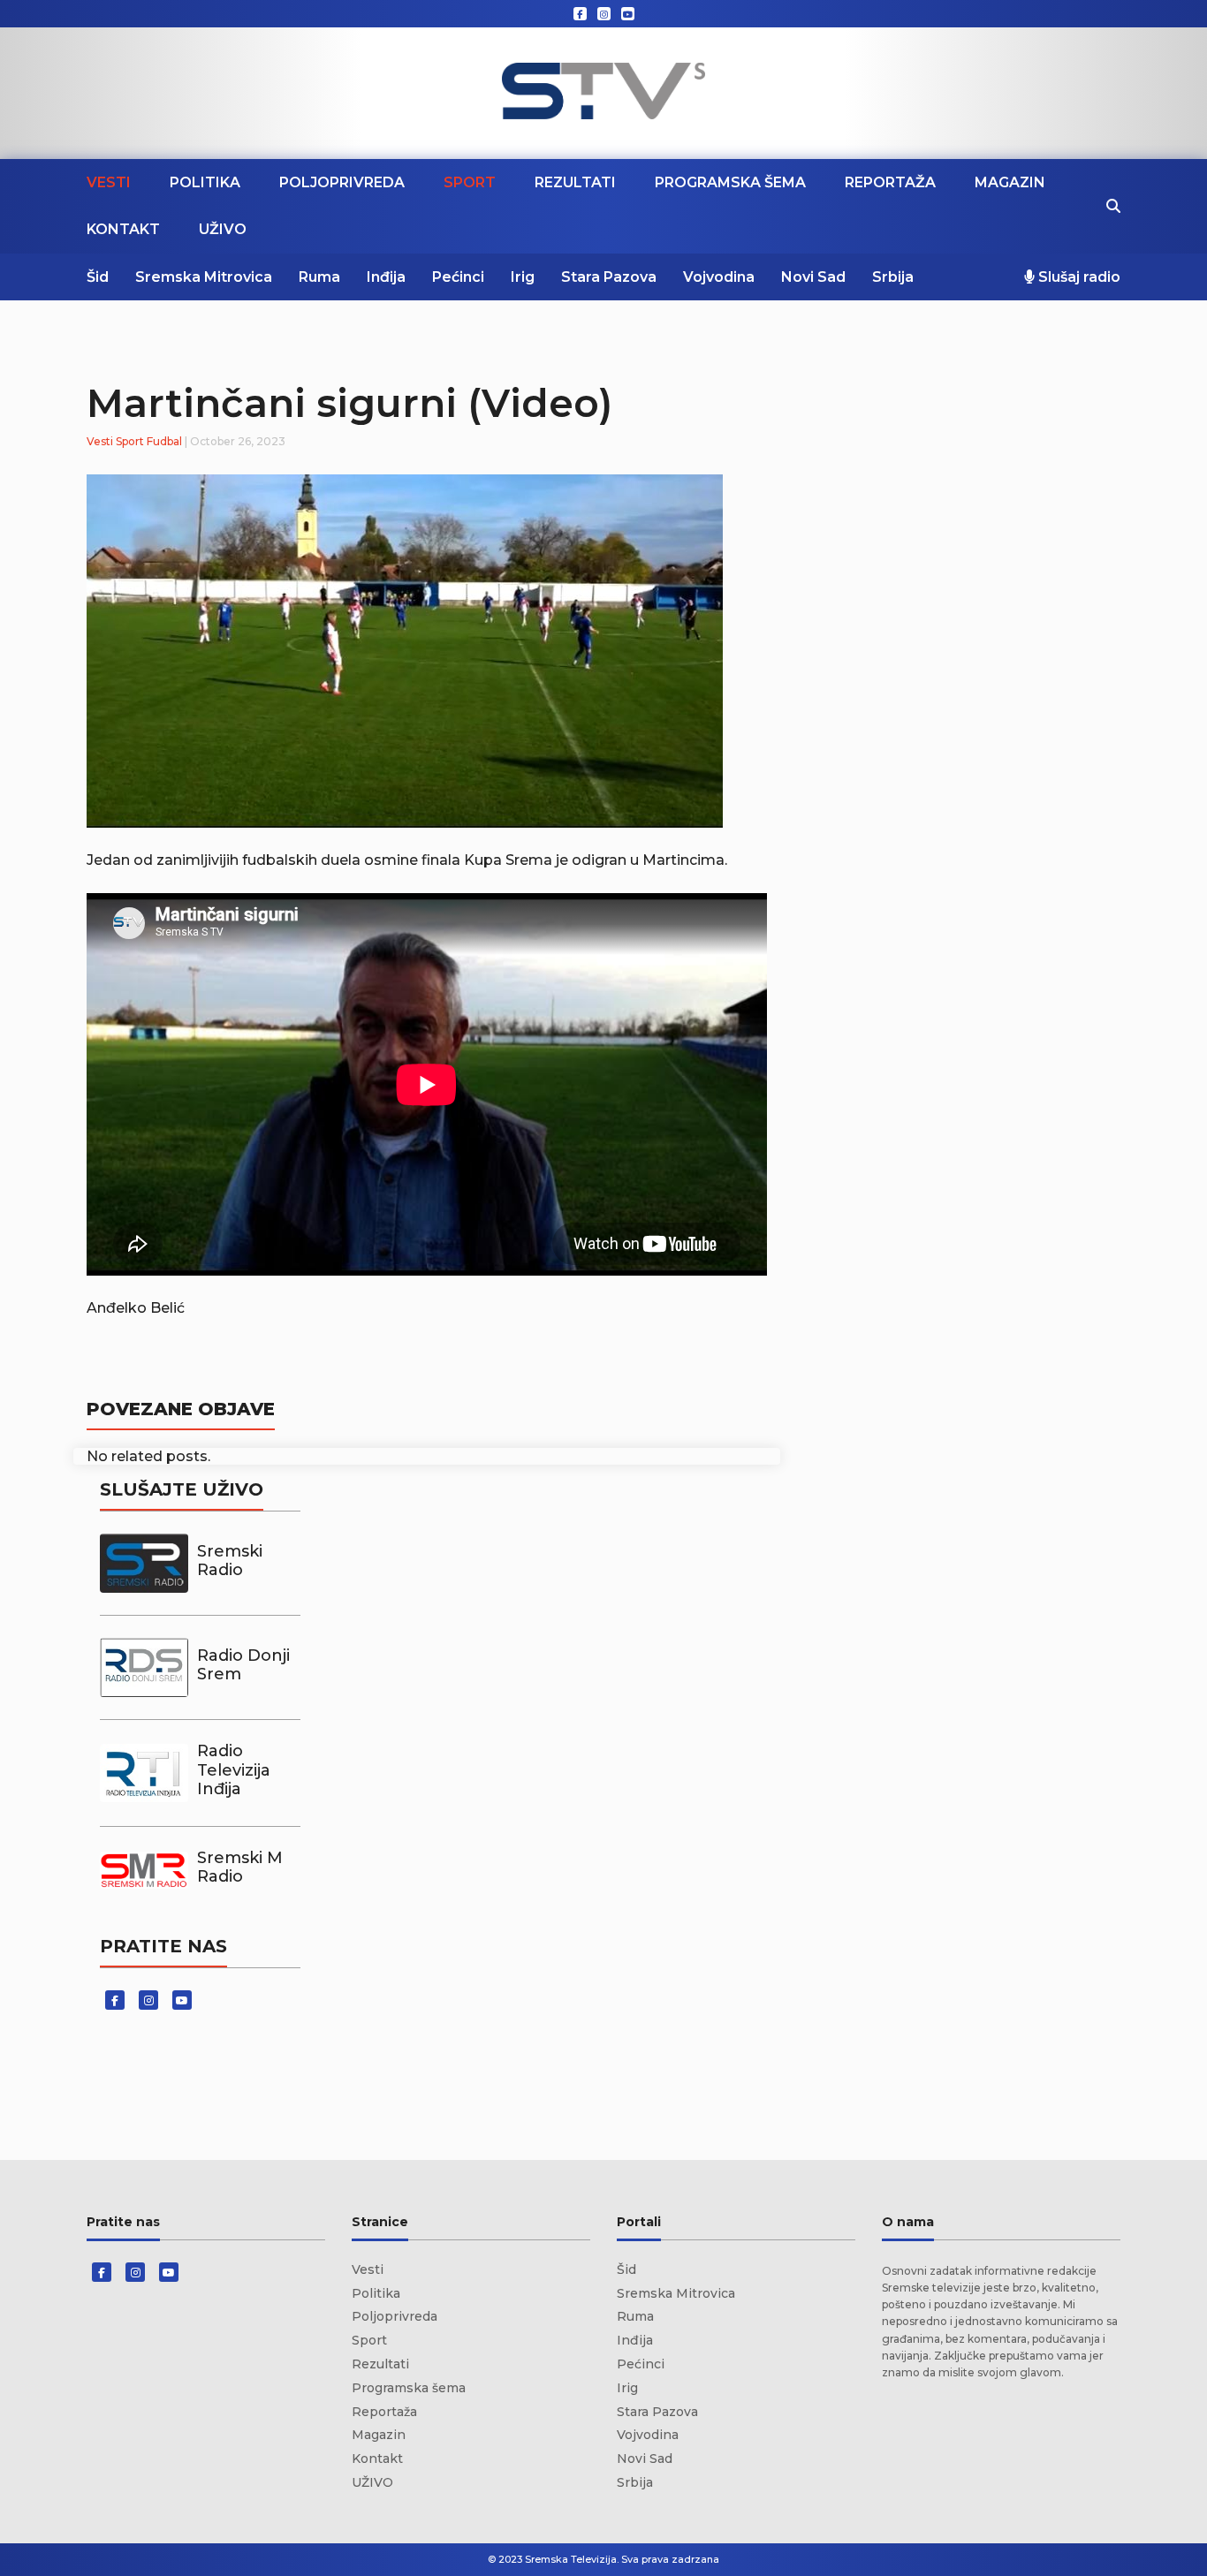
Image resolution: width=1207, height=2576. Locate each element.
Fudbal (164, 441)
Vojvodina (719, 277)
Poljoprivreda (342, 182)
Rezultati (575, 182)
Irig (523, 277)
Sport (470, 182)
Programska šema (730, 182)
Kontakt (123, 229)
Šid (98, 277)
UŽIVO (223, 229)
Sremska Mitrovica (204, 277)
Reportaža (890, 182)
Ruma (319, 277)
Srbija (893, 277)
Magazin (1010, 182)
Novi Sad (813, 277)
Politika (205, 182)
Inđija (386, 277)
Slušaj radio (1078, 277)
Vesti (109, 182)
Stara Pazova (609, 277)
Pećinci (458, 277)
